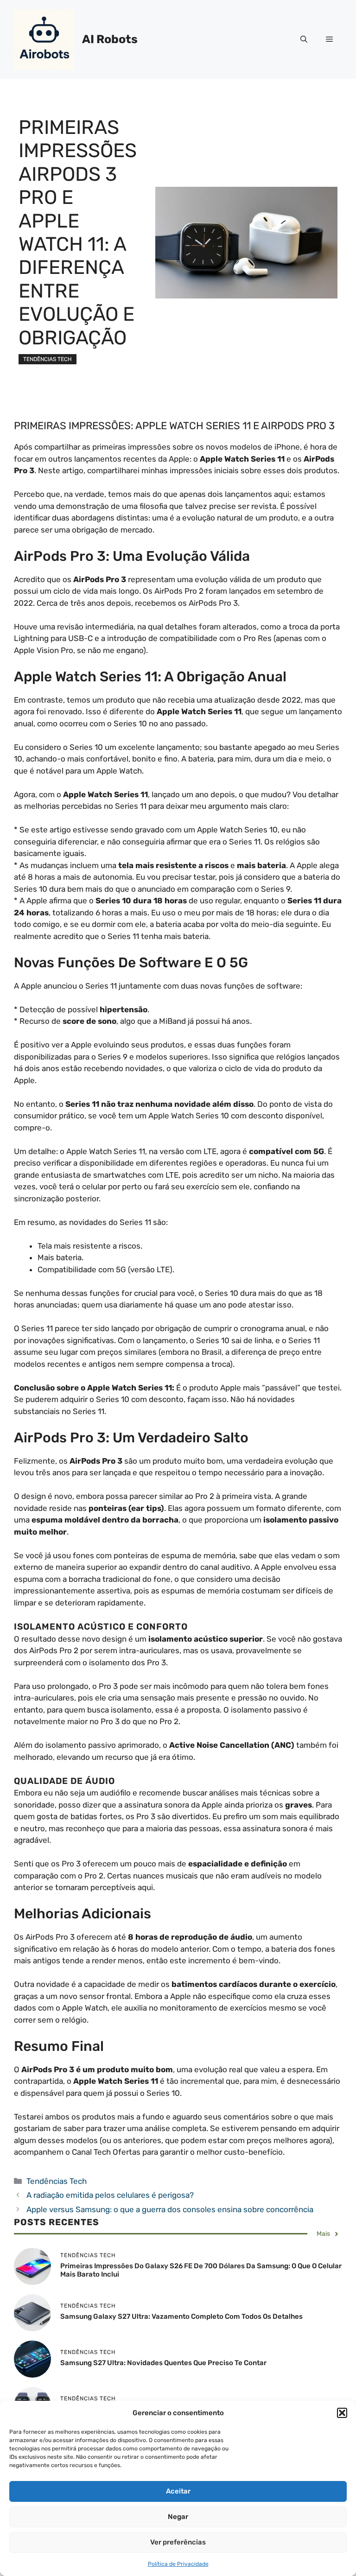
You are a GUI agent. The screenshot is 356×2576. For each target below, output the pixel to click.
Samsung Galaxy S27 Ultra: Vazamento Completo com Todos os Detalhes (181, 2316)
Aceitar (178, 2491)
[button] (342, 2413)
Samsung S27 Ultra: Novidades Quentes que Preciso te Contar (163, 2363)
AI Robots (110, 39)
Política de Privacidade (178, 2564)
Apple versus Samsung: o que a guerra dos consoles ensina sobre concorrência (170, 2209)
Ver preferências (178, 2542)
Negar (178, 2517)
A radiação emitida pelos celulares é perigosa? (110, 2195)
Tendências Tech (48, 359)
